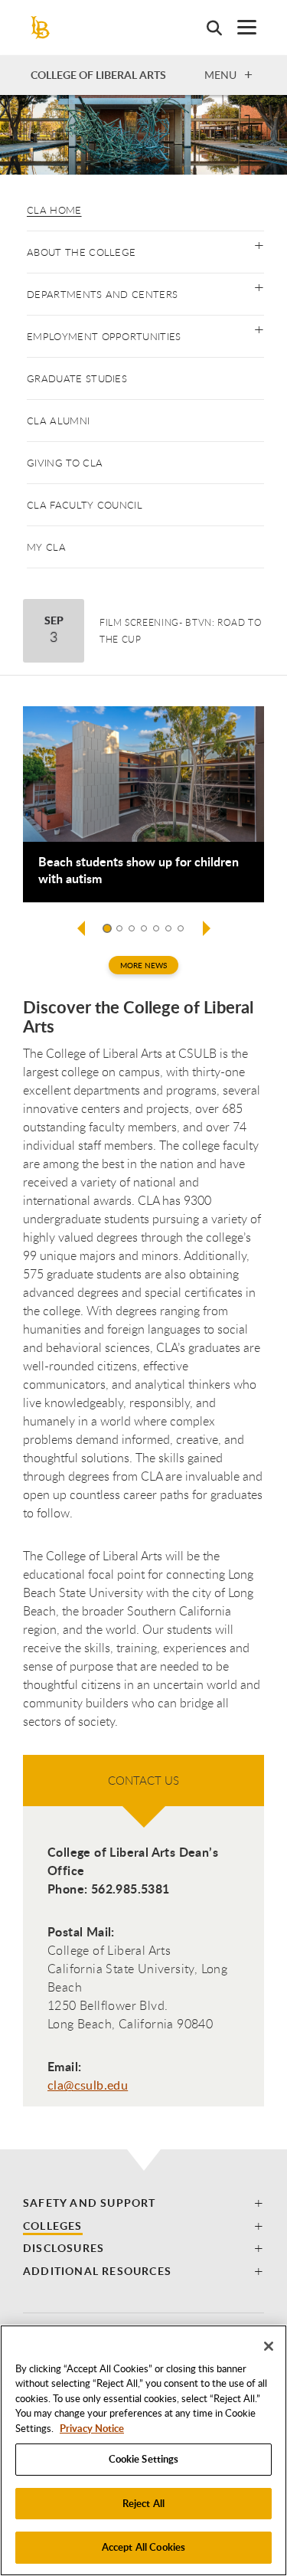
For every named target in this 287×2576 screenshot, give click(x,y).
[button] (259, 244)
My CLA (46, 547)
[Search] (207, 28)
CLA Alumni (58, 421)
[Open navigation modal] (239, 27)
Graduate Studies (77, 378)
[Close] (269, 2346)
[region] (143, 2450)
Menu (220, 74)
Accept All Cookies (143, 2547)
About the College (81, 252)
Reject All (143, 2503)
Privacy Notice (92, 2428)
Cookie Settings (144, 2459)
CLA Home (54, 210)
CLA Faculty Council (85, 505)
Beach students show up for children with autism (139, 870)
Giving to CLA (65, 463)
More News (143, 965)
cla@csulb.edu (88, 2085)
